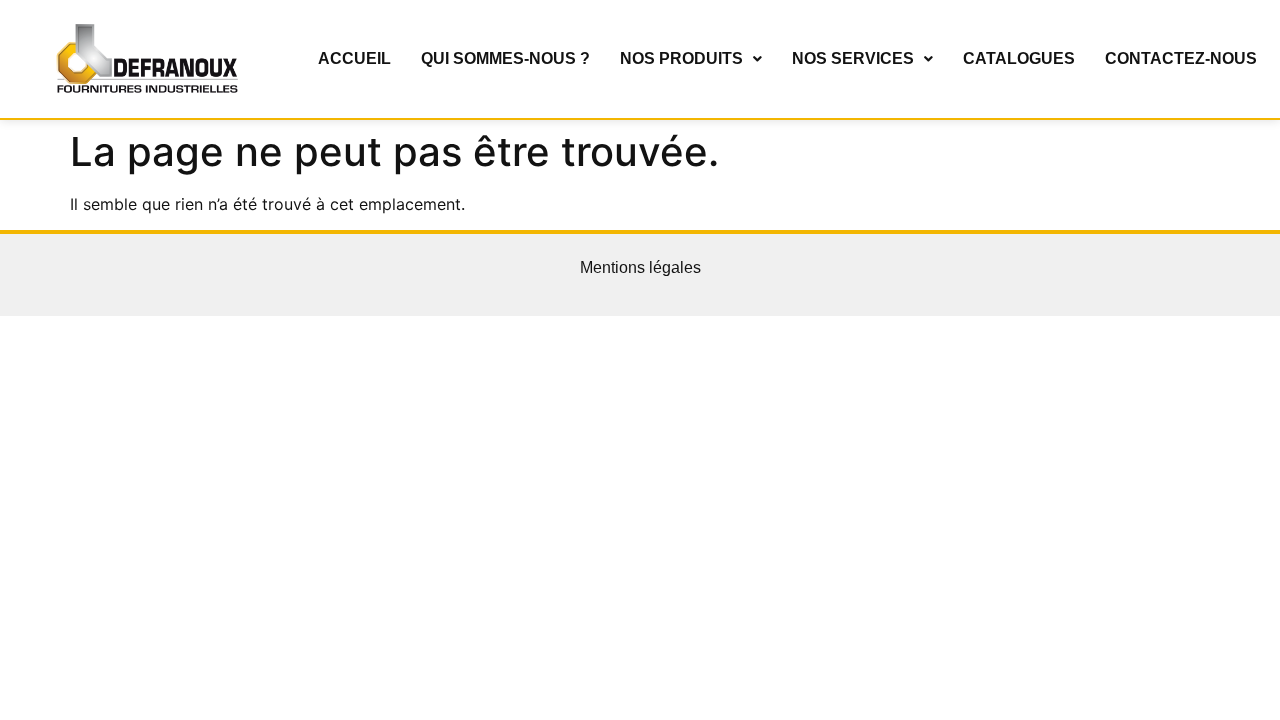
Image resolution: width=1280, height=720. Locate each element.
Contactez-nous (1181, 58)
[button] (691, 59)
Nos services (853, 58)
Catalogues (1019, 58)
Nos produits (681, 58)
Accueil (354, 58)
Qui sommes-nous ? (505, 58)
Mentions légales (640, 267)
